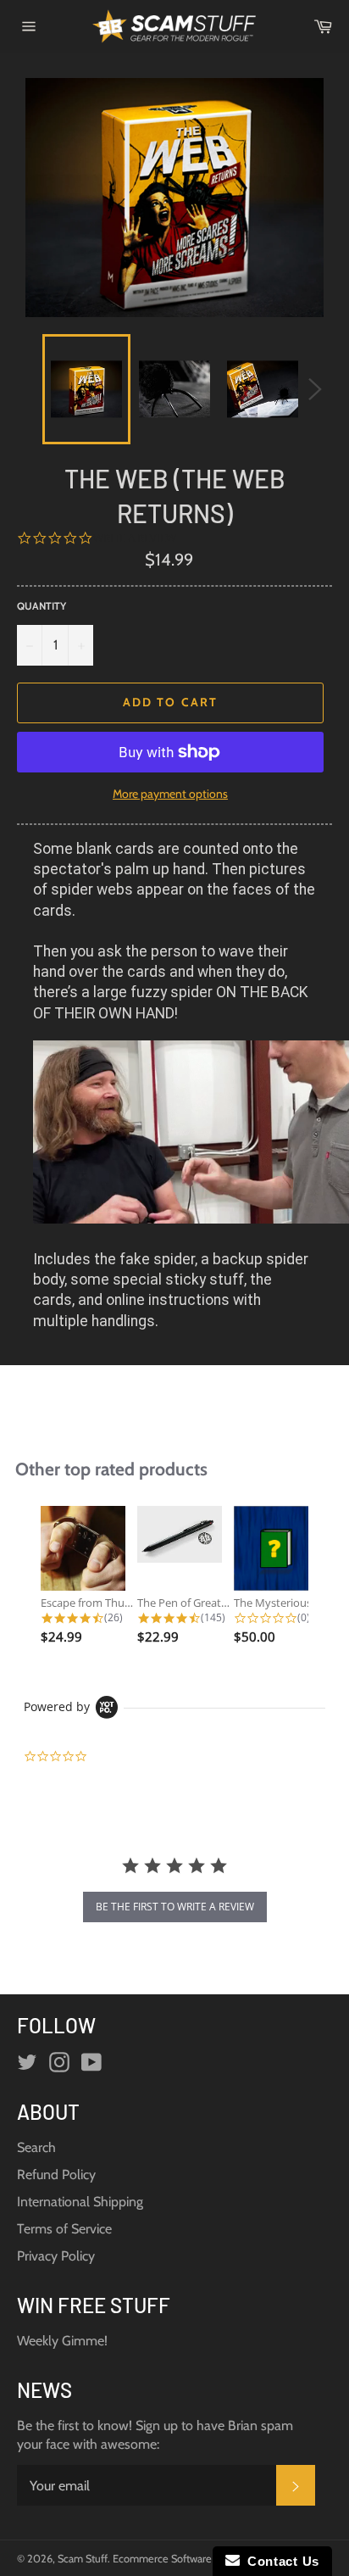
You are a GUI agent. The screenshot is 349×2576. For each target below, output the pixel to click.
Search (36, 2147)
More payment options (170, 794)
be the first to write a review (175, 1907)
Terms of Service (64, 2229)
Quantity (42, 606)
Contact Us (280, 2561)
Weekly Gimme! (62, 2341)
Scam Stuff (83, 2559)
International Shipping (80, 2202)
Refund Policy (56, 2175)
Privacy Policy (56, 2256)
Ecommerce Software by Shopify (188, 2559)
